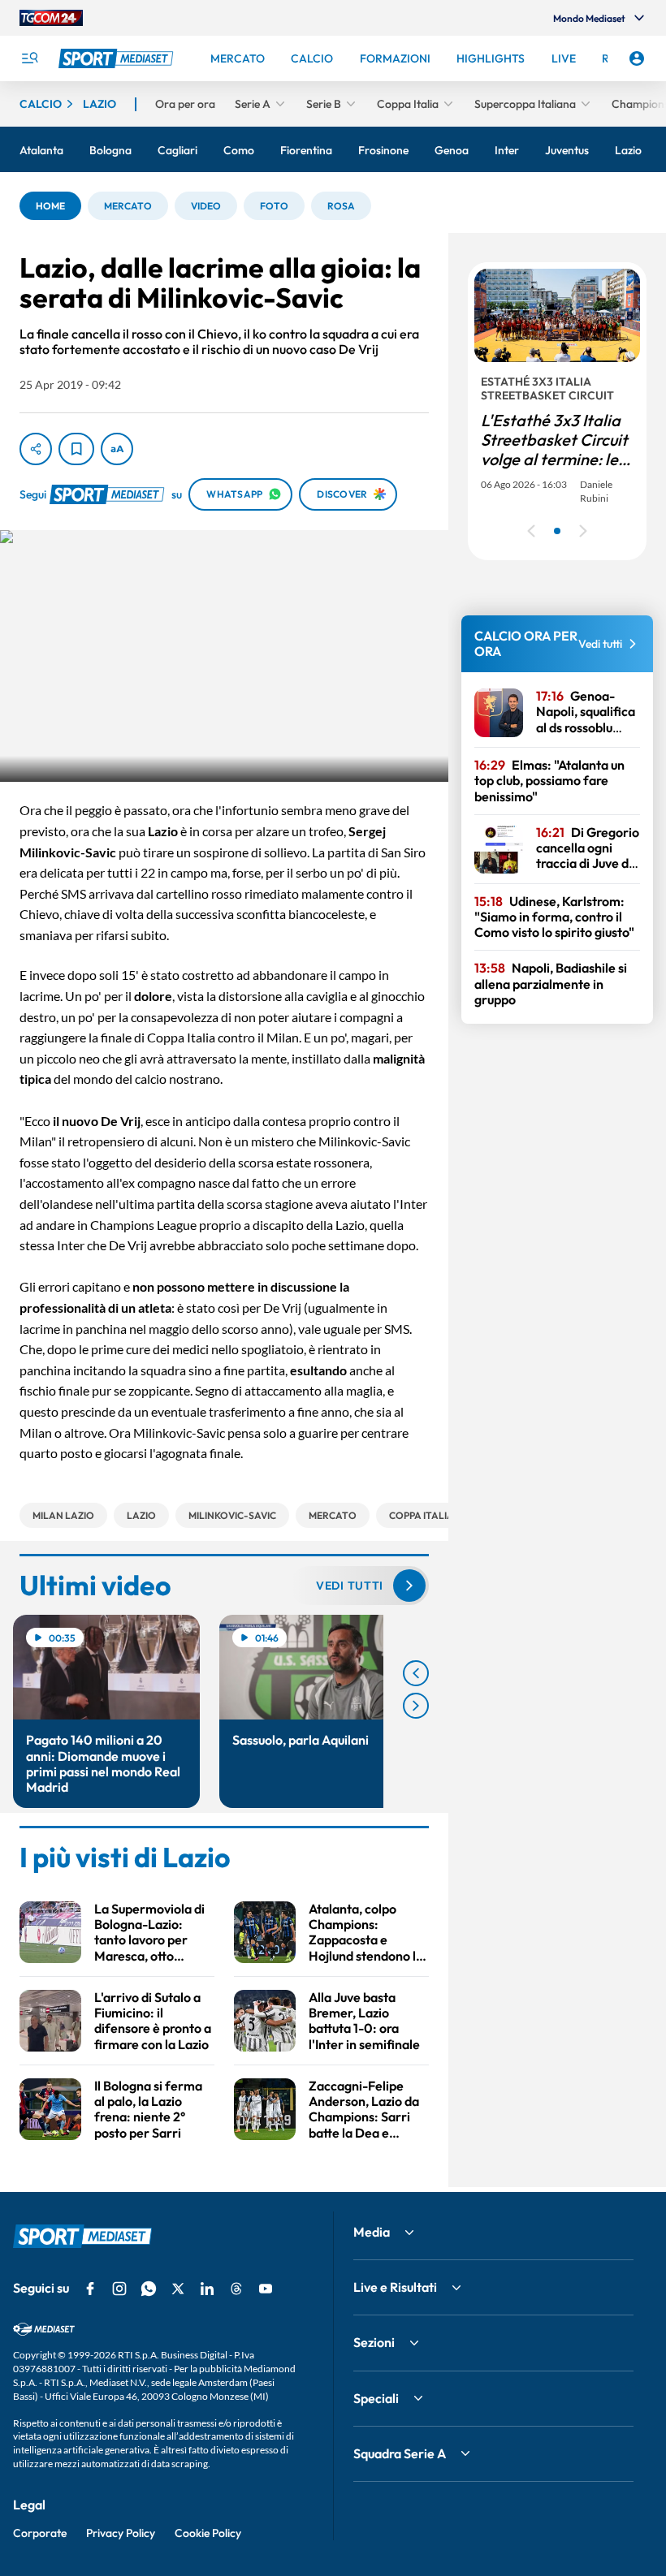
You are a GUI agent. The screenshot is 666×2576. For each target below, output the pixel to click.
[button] (50, 206)
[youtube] (266, 2289)
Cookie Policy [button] (208, 2533)
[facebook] (90, 2289)
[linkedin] (207, 2289)
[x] (178, 2289)
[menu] (29, 58)
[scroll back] (416, 1673)
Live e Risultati (395, 2287)
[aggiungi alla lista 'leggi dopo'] (76, 449)
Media (372, 2232)
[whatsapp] (149, 2289)
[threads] (236, 2289)
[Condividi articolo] (36, 449)
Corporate (40, 2533)
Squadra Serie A (400, 2453)
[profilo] (637, 58)
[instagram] (119, 2289)
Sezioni (374, 2342)
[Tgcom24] (51, 18)
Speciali (376, 2398)
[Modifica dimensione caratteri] (117, 449)
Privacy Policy (121, 2533)
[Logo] (118, 58)
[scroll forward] (416, 1706)
